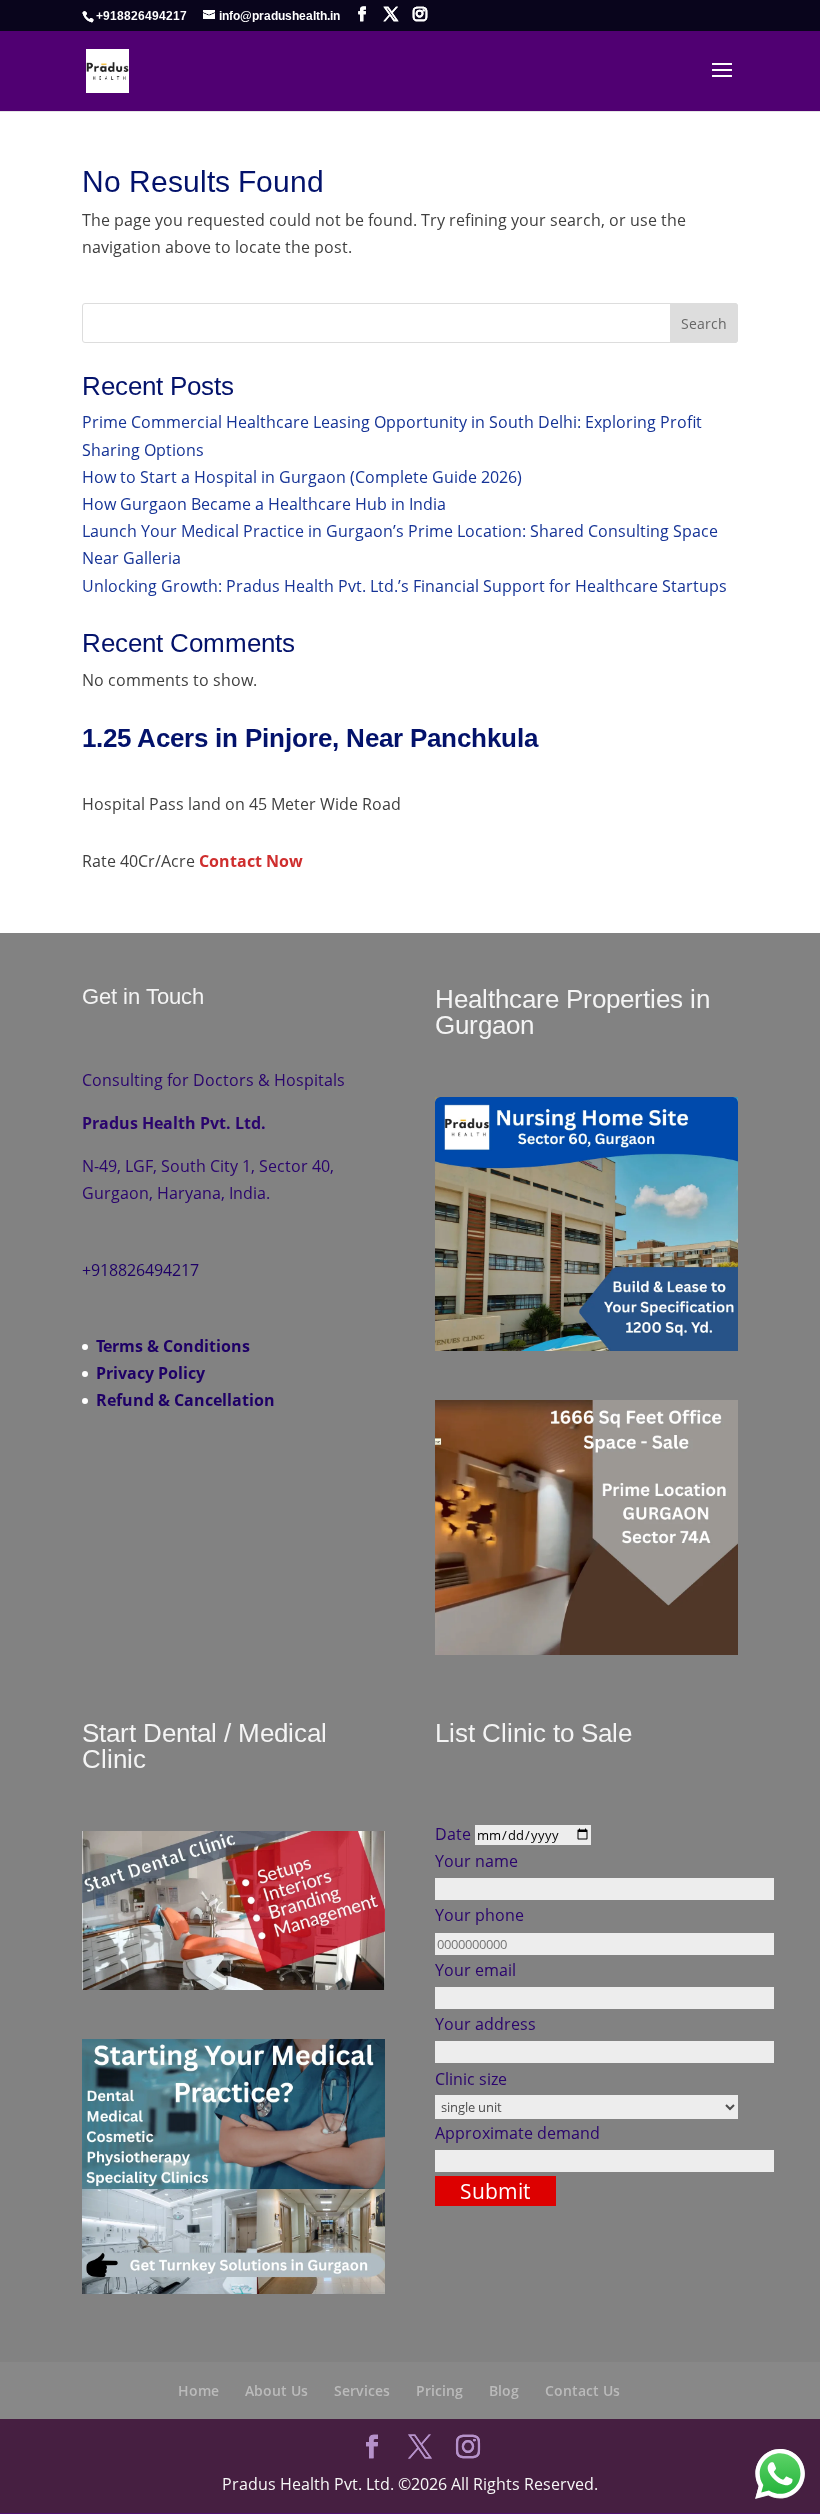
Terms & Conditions (173, 1346)
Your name (476, 1861)
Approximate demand (517, 2133)
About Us (276, 2390)
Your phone (479, 1915)
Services (362, 2390)
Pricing (439, 2390)
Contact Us (582, 2390)
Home (198, 2390)
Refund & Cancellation (185, 1400)
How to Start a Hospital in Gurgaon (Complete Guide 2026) (302, 477)
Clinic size (471, 2079)
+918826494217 (141, 16)
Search (704, 323)
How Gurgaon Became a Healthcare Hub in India (264, 504)
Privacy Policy (150, 1373)
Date (455, 1834)
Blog (504, 2390)
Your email (475, 1970)
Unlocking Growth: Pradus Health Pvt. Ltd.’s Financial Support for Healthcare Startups (404, 586)
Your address (485, 2024)
